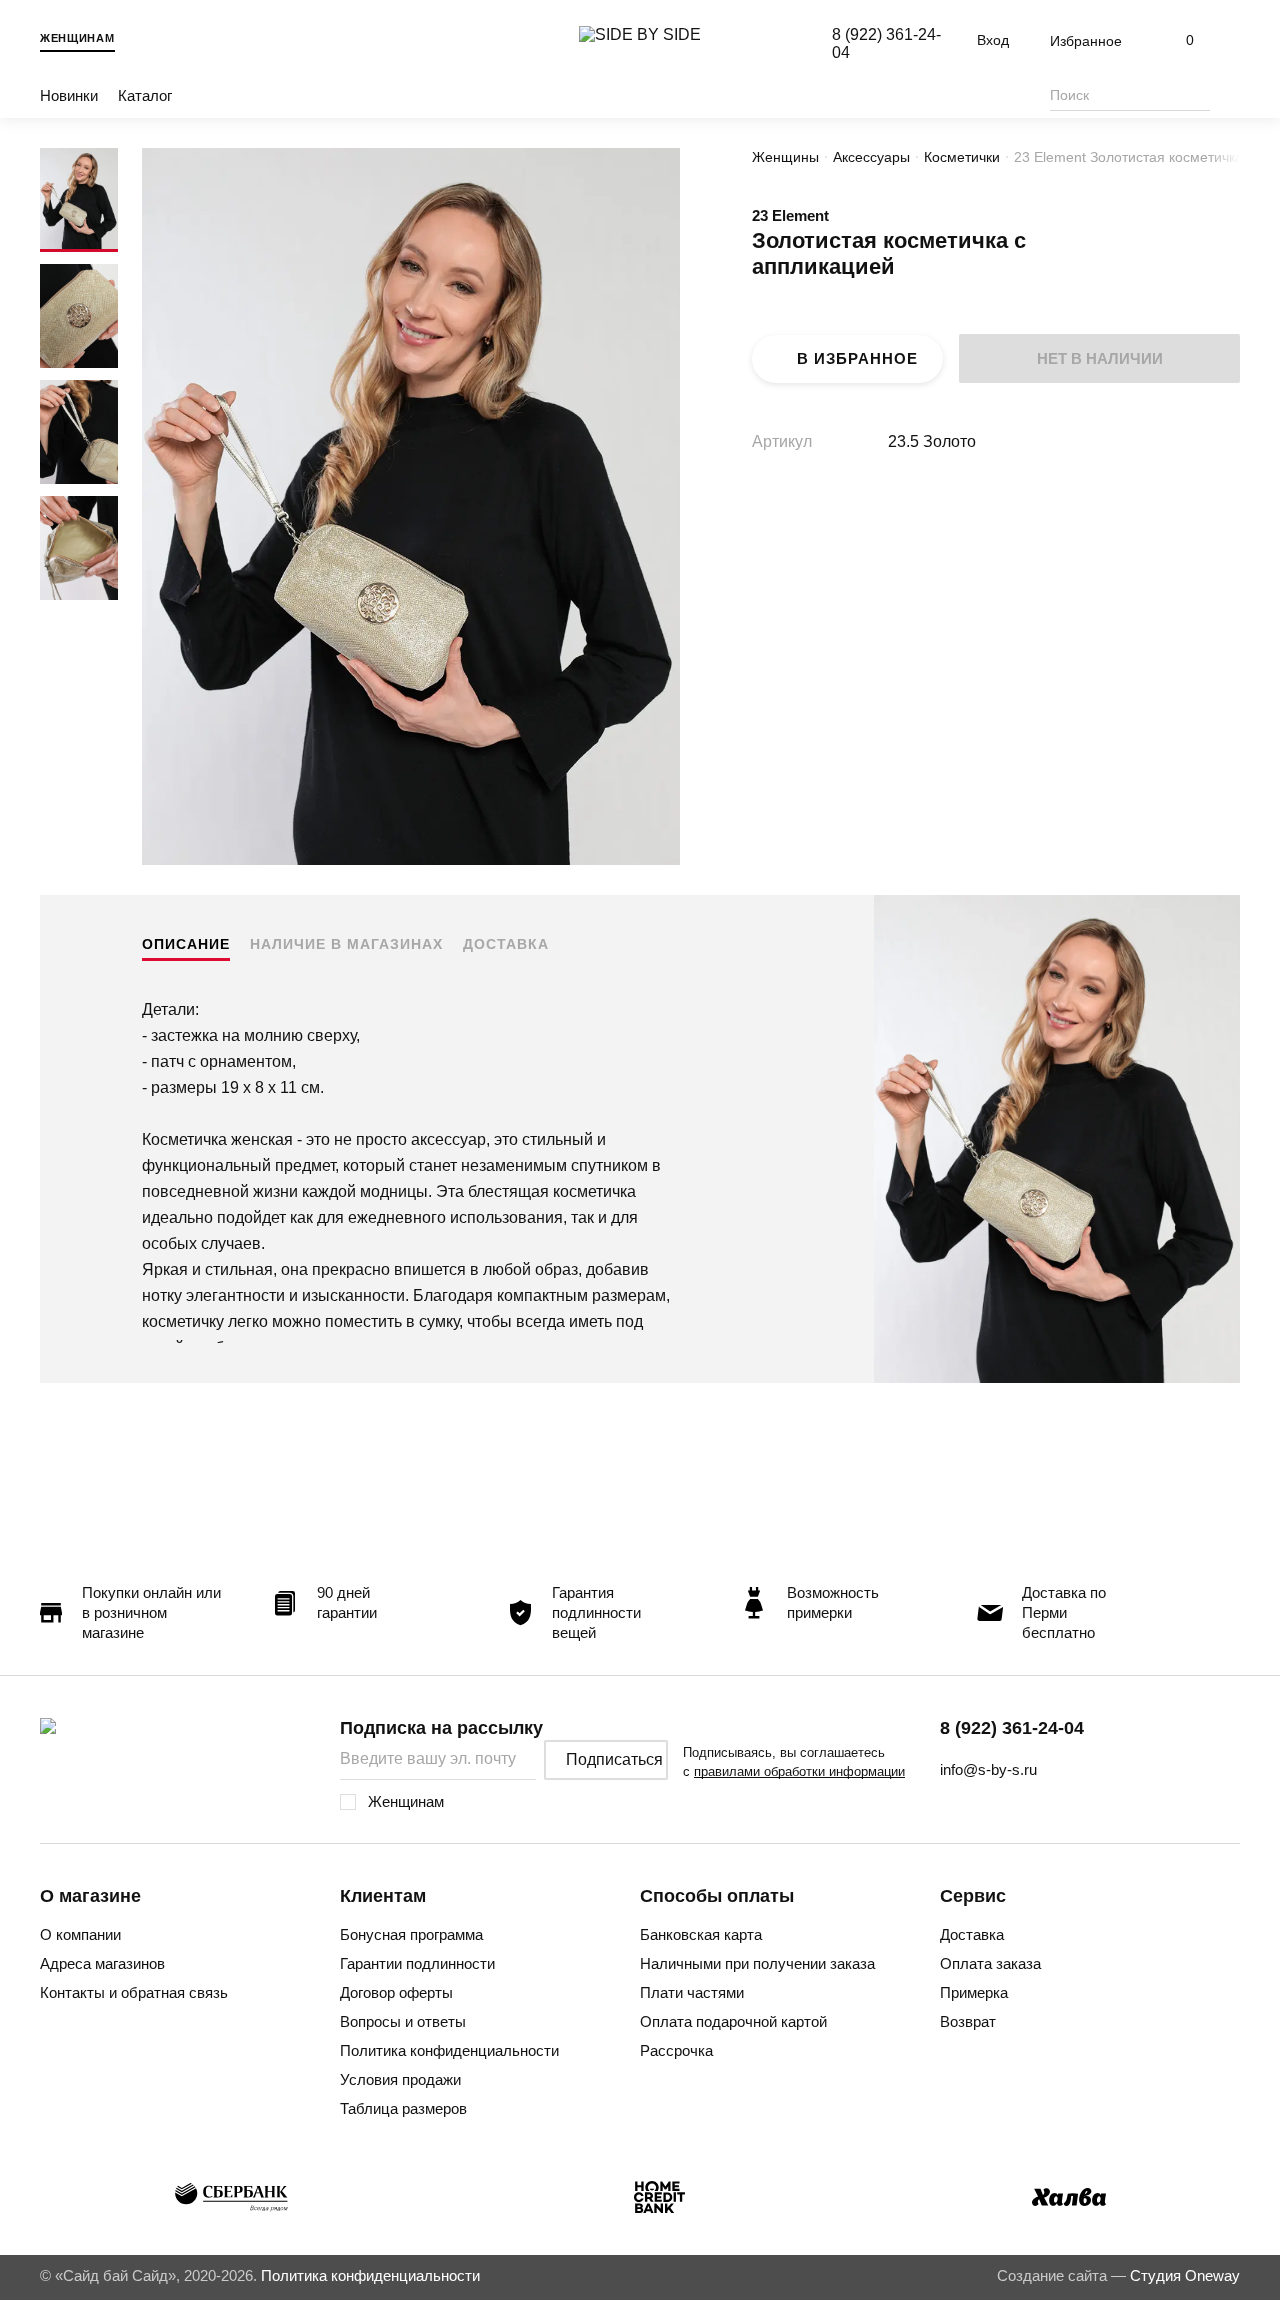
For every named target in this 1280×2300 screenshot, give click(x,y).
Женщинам (77, 38)
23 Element (790, 215)
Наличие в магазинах (346, 944)
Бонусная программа (411, 1934)
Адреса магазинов (102, 1963)
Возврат (968, 2021)
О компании (80, 1934)
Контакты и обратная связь (134, 1992)
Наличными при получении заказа (757, 1963)
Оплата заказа (990, 1963)
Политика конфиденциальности (449, 2050)
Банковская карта (701, 1934)
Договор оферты (396, 1992)
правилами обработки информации (799, 1771)
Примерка (974, 1992)
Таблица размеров (403, 2108)
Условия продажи (400, 2079)
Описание (186, 944)
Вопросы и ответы (403, 2021)
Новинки (69, 95)
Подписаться (614, 1759)
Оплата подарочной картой (733, 2021)
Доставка (506, 944)
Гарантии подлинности (417, 1963)
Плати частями (692, 1992)
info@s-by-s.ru (988, 1769)
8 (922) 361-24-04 (1012, 1728)
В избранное (857, 358)
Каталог (145, 95)
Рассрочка (676, 2050)
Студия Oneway (1185, 2275)
